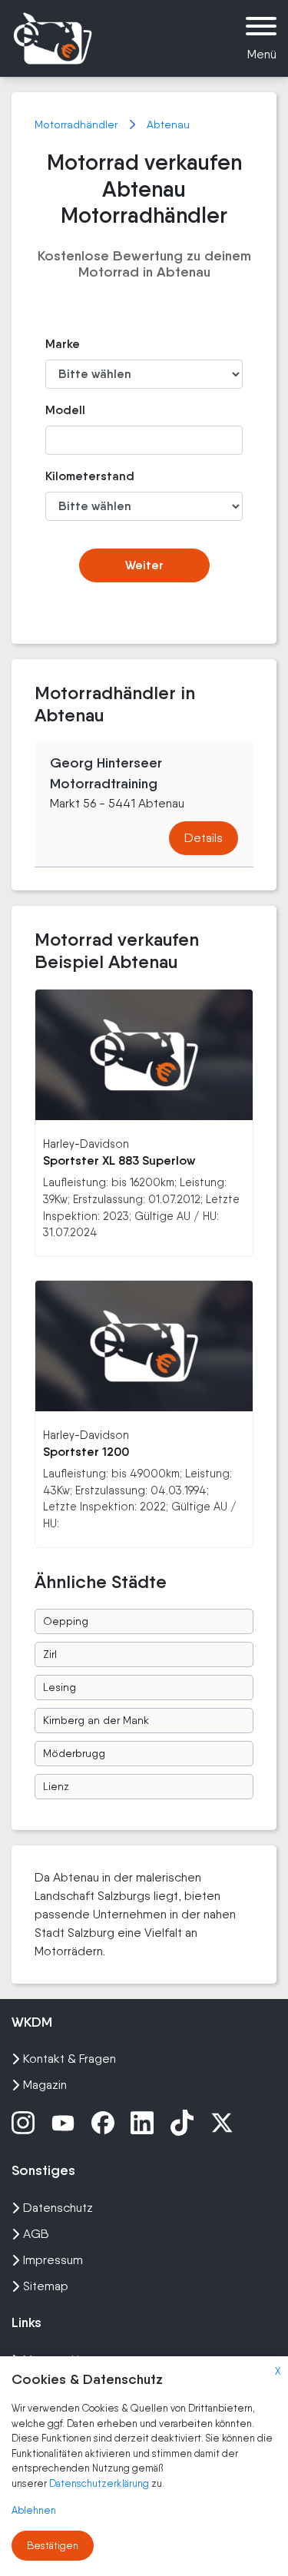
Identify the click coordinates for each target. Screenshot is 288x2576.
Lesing (60, 1687)
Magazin (45, 2085)
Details (204, 838)
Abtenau (168, 124)
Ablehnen (34, 2510)
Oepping (66, 1621)
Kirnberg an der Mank (96, 1720)
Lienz (56, 1786)
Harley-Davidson (86, 1144)
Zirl (50, 1654)
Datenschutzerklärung (100, 2483)
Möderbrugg (74, 1753)
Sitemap (46, 2286)
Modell (65, 410)
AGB (36, 2234)
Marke (63, 344)
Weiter (144, 565)
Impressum (53, 2260)
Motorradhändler (78, 124)
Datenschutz (58, 2208)
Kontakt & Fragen (70, 2059)
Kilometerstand (75, 476)
